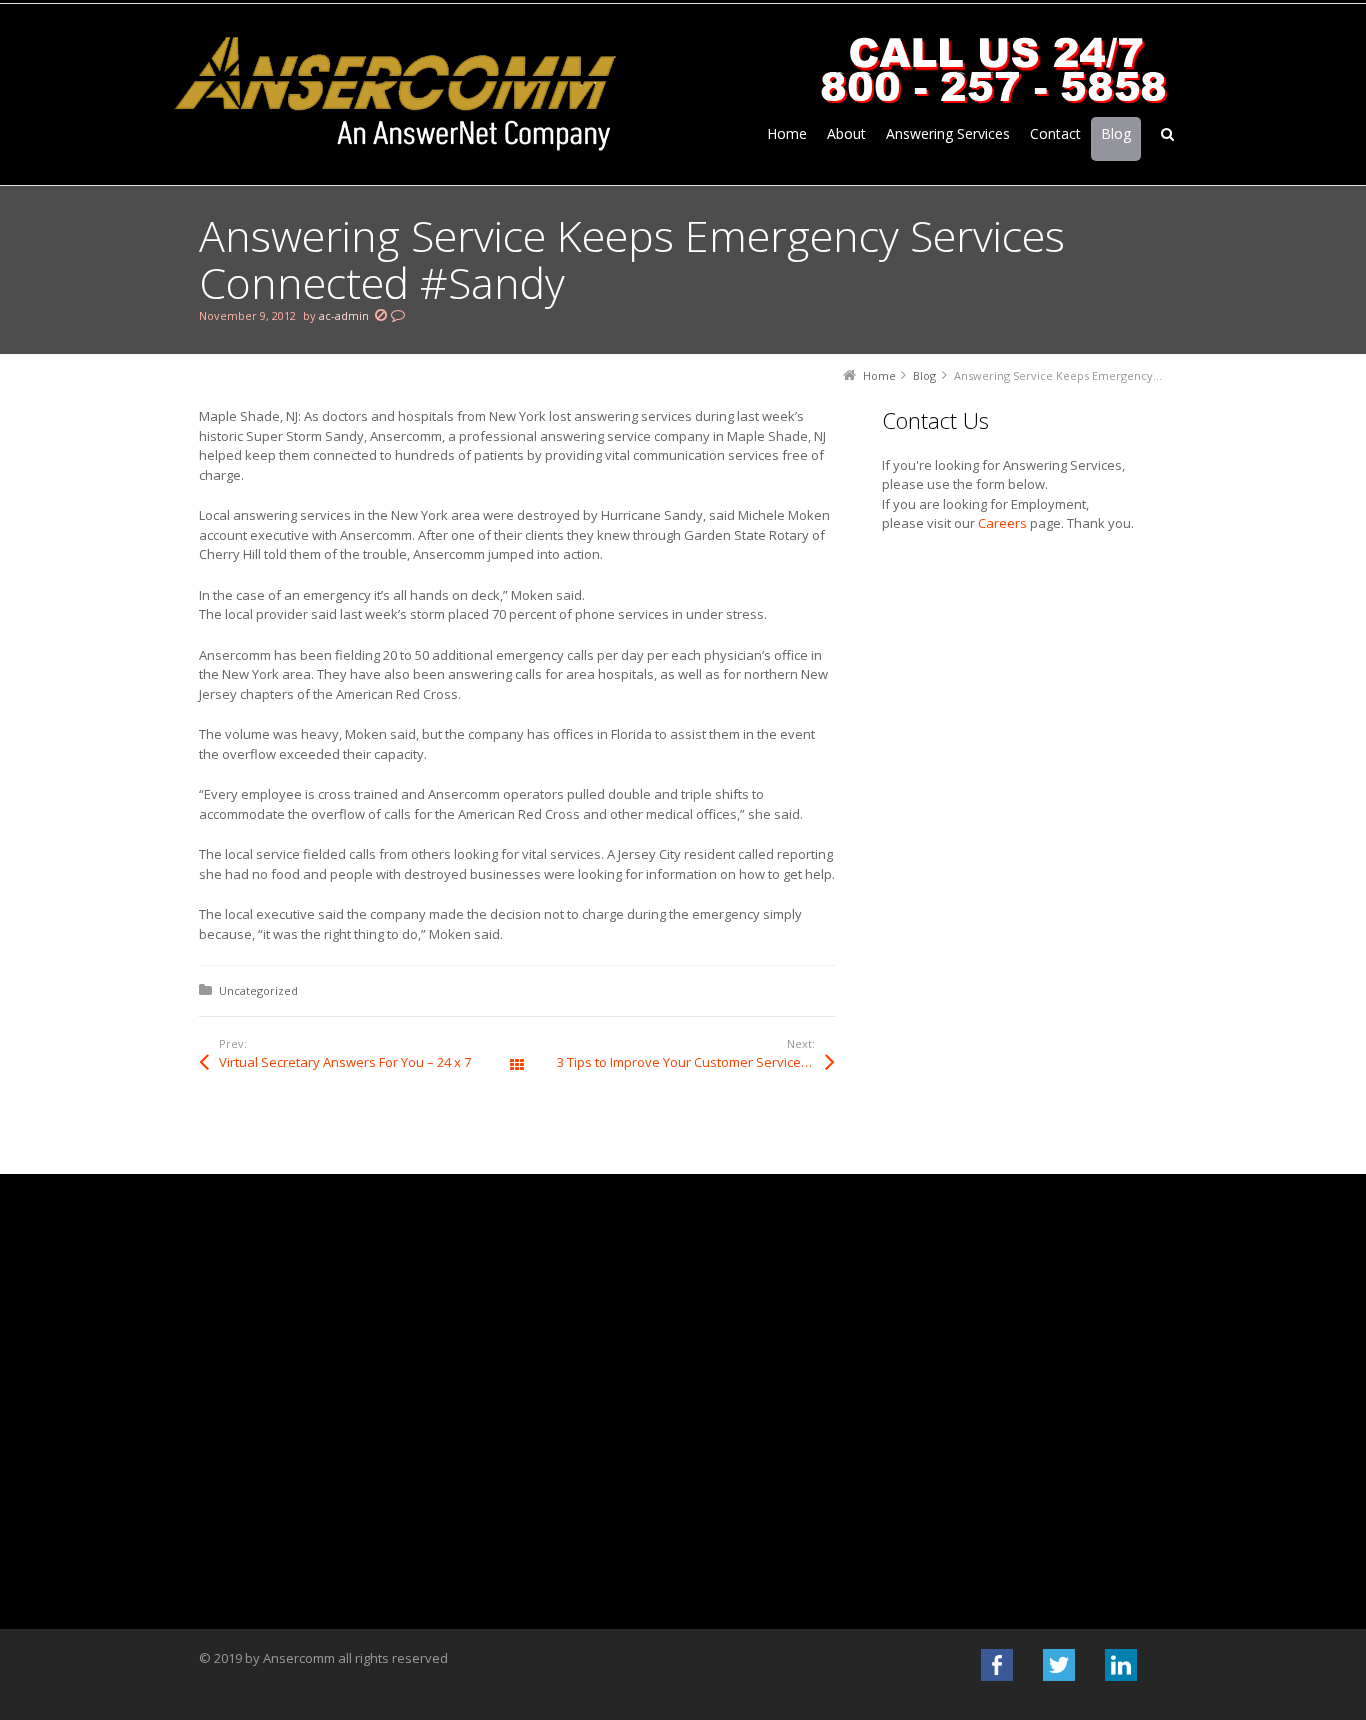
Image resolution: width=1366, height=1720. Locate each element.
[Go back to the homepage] (396, 94)
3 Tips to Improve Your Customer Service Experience (696, 1062)
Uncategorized (258, 990)
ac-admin (344, 315)
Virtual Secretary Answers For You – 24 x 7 (345, 1062)
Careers (1002, 523)
